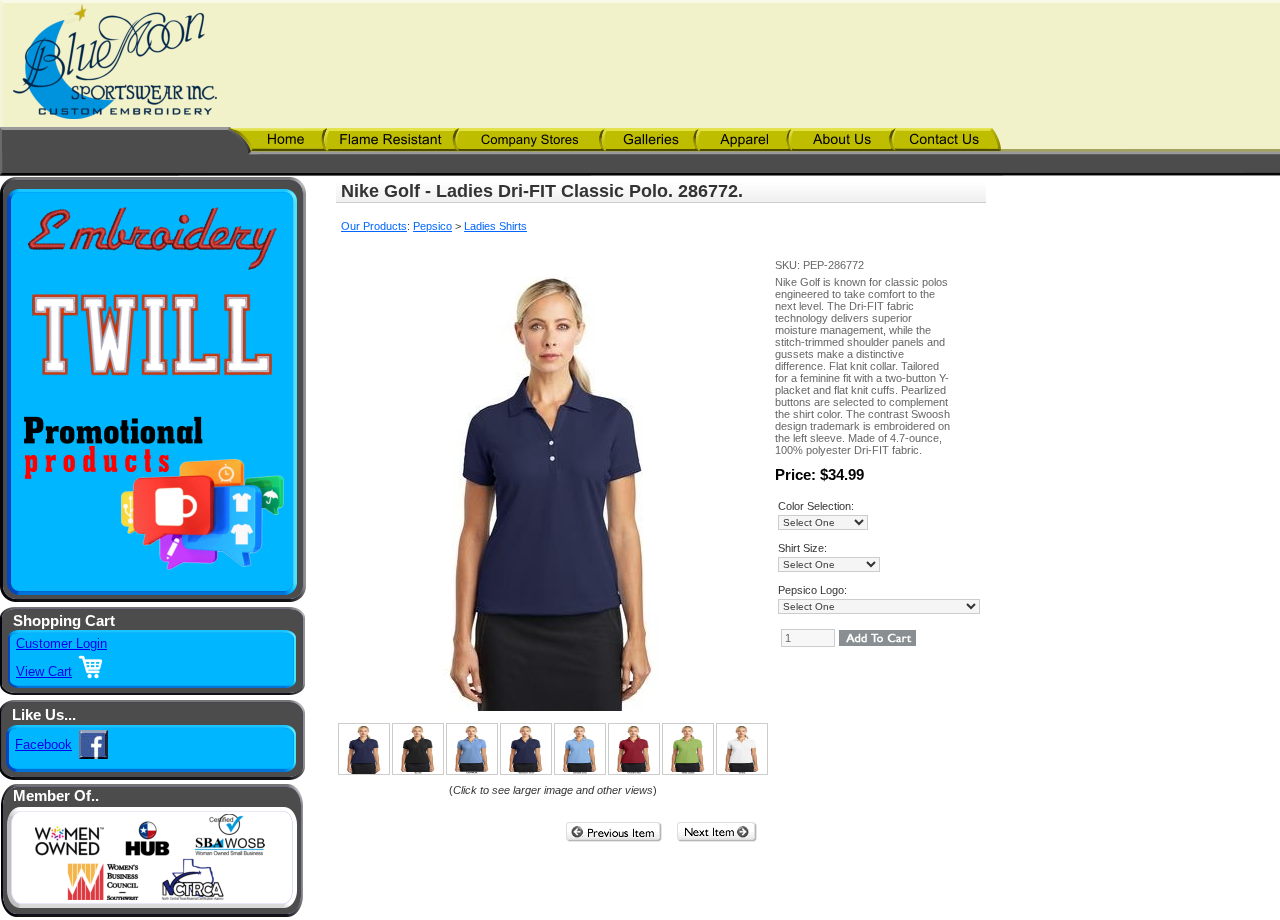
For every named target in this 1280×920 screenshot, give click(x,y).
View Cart (44, 671)
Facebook (43, 744)
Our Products (374, 226)
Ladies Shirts (495, 226)
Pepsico (432, 226)
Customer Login (61, 643)
